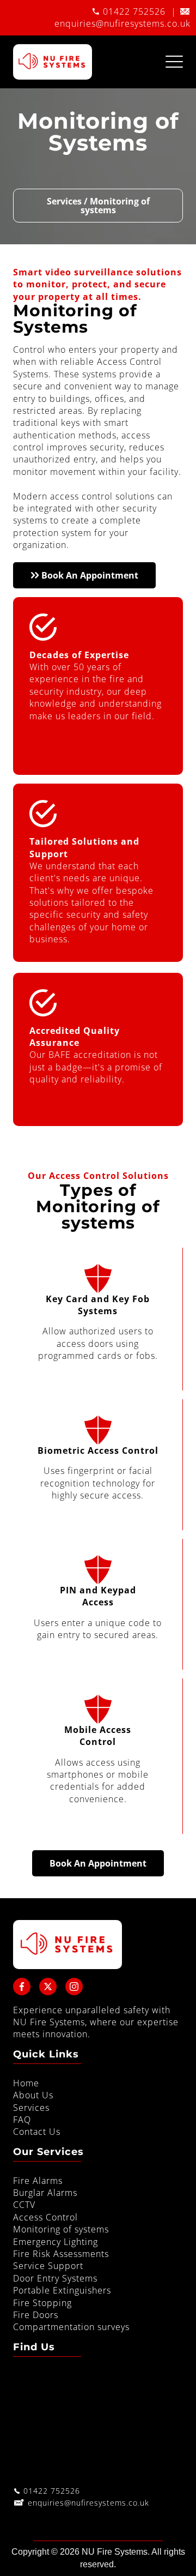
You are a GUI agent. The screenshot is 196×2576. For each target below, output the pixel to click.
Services (31, 2108)
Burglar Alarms (45, 2193)
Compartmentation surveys (71, 2327)
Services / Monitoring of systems (98, 206)
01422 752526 (134, 11)
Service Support (48, 2266)
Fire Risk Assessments (61, 2254)
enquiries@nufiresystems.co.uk (122, 23)
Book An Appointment (89, 575)
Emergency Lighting (56, 2242)
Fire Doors (36, 2315)
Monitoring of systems (61, 2229)
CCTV (24, 2205)
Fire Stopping (42, 2303)
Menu (174, 56)
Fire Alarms (38, 2181)
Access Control (45, 2217)
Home (26, 2083)
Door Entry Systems (55, 2278)
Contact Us (37, 2132)
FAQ (22, 2120)
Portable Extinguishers (62, 2290)
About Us (33, 2095)
